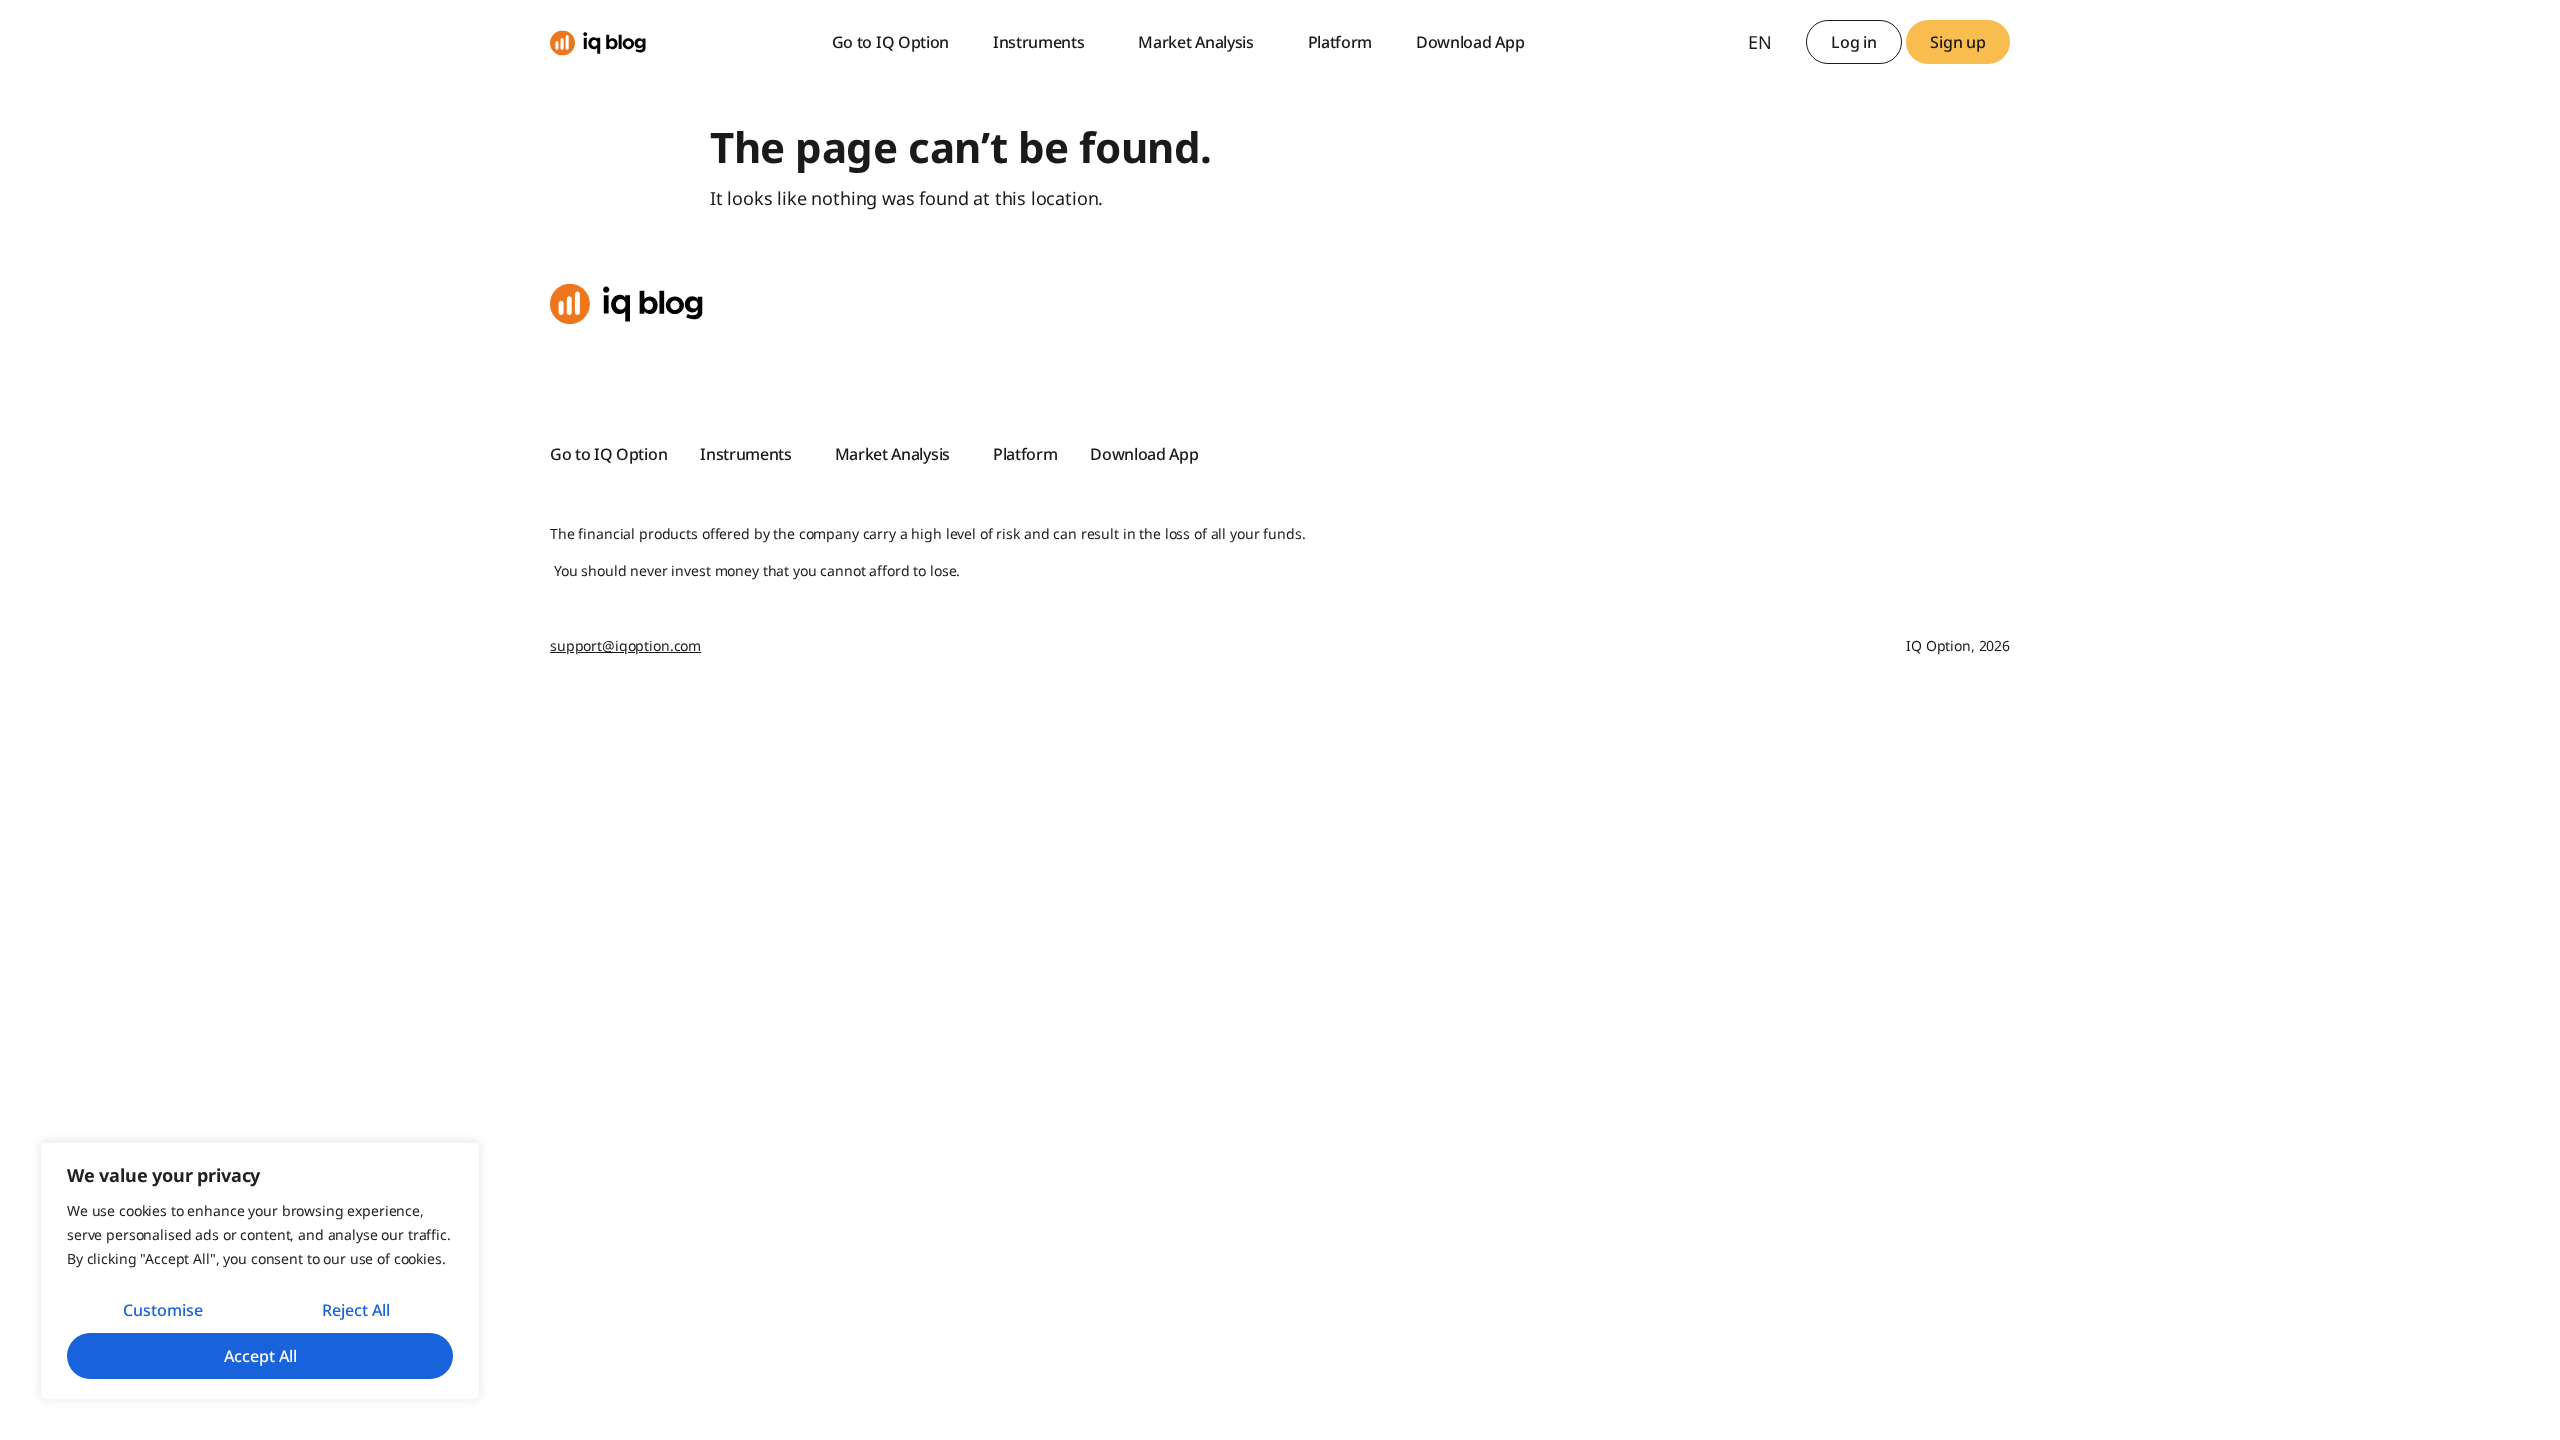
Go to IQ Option (890, 42)
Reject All (356, 1310)
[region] (260, 1271)
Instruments (1038, 42)
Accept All (260, 1356)
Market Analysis (1195, 42)
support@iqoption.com (625, 645)
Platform (1340, 42)
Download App (1470, 42)
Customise (163, 1310)
